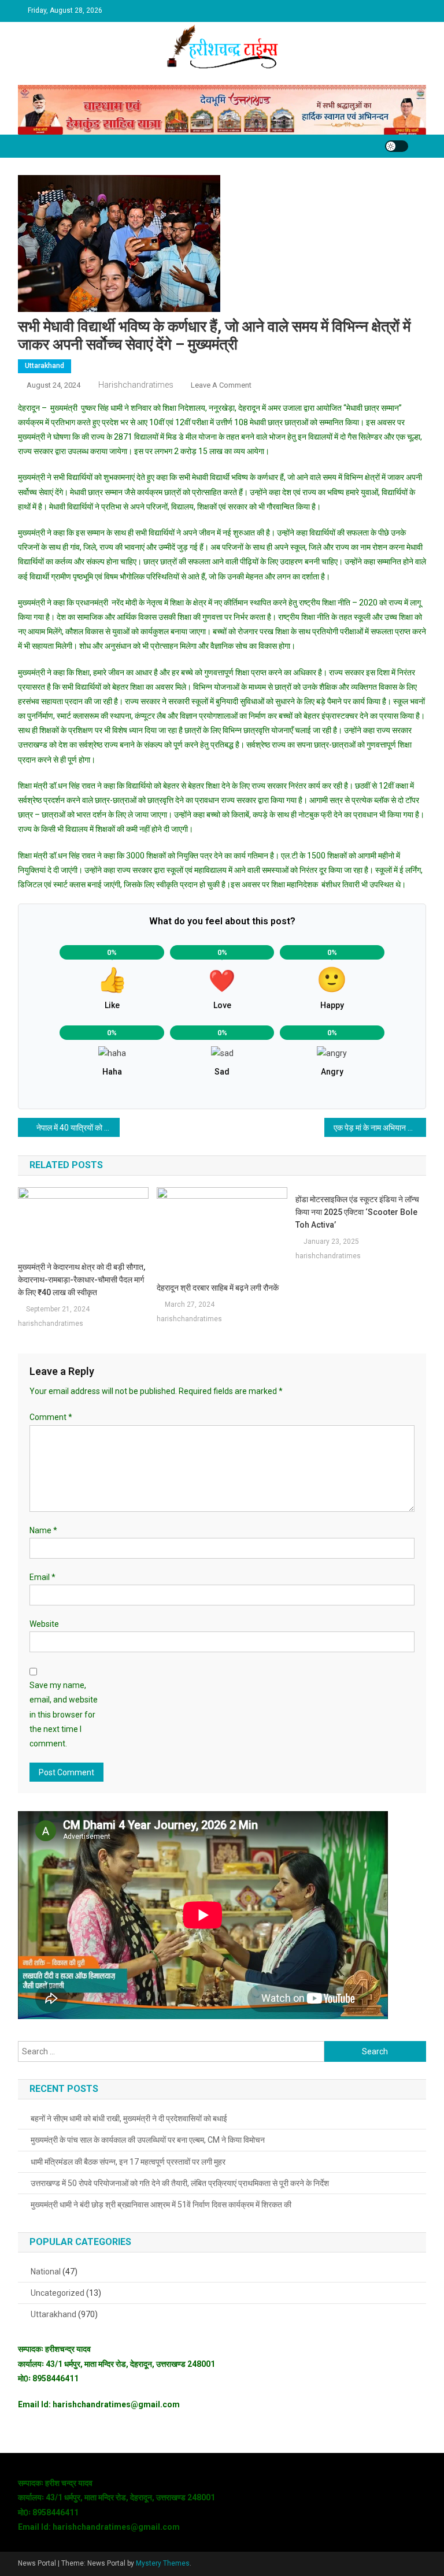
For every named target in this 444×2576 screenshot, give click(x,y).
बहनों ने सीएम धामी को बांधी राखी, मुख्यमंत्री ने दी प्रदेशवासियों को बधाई (129, 2118)
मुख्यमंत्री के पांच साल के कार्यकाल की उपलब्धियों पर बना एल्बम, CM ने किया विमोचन (148, 2140)
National (46, 2272)
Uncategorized (58, 2293)
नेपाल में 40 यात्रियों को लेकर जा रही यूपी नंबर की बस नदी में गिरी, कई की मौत (78, 1128)
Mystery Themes (163, 2563)
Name (43, 1530)
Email (42, 1577)
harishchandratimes (136, 385)
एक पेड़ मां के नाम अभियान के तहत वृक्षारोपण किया (380, 1128)
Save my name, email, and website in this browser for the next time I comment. (64, 1714)
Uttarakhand (45, 366)
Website (44, 1624)
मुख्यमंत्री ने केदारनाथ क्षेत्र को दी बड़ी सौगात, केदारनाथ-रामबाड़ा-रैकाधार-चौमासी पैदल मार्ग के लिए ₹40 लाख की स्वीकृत (82, 1280)
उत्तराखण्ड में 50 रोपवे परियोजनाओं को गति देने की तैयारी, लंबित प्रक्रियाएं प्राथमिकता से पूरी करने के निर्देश (180, 2183)
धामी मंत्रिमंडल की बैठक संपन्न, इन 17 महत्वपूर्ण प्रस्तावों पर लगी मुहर (128, 2162)
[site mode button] (397, 146)
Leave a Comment (221, 385)
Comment (51, 1417)
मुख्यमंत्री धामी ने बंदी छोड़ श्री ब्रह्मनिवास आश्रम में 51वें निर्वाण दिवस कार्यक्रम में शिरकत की (161, 2205)
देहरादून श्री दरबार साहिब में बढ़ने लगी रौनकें (218, 1288)
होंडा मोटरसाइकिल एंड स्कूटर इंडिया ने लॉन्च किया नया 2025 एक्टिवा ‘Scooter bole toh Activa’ (357, 1212)
